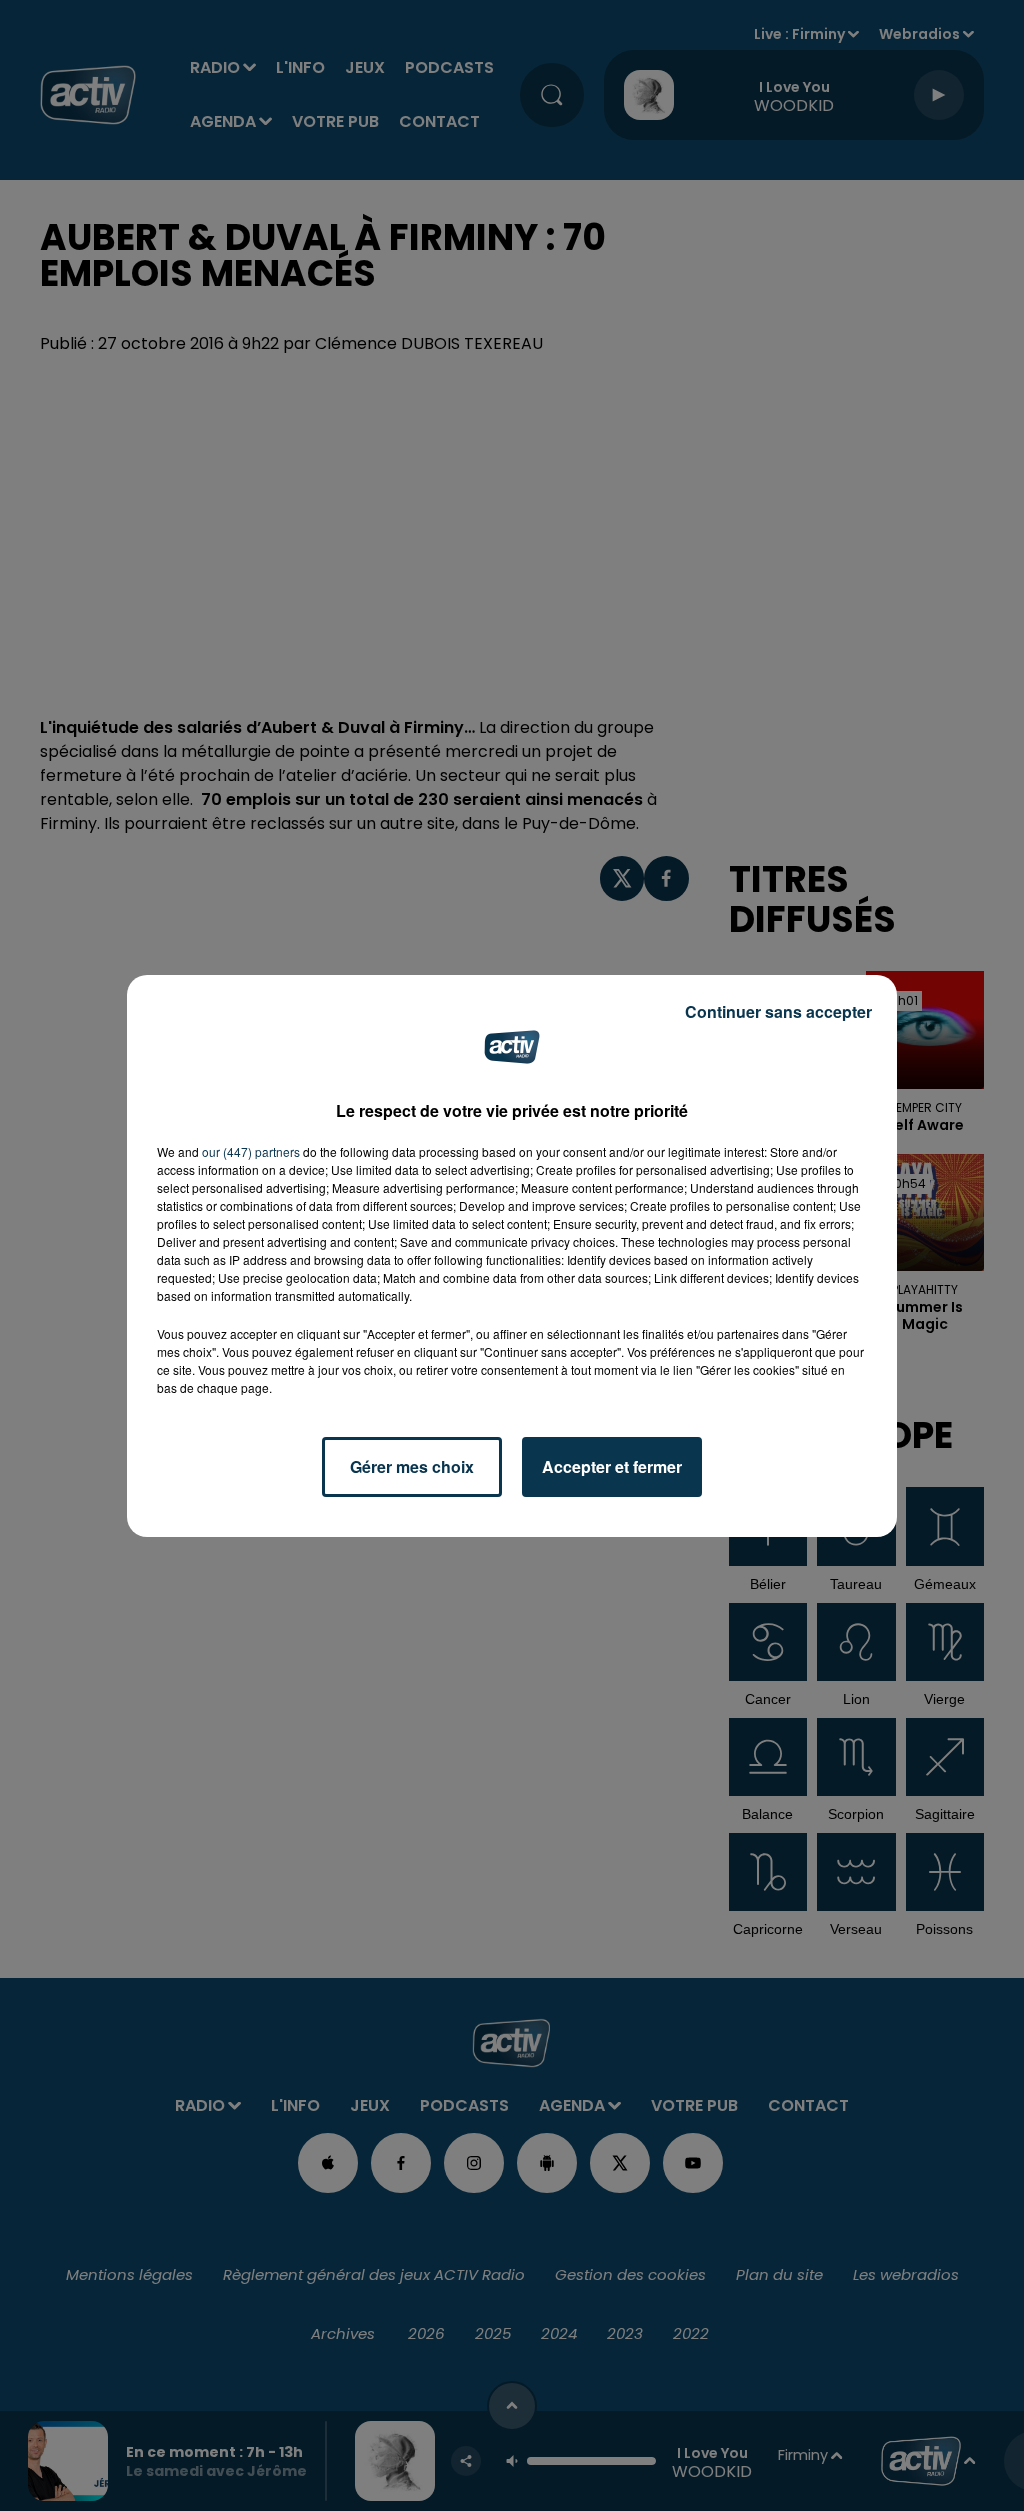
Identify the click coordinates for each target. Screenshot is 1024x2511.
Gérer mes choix (412, 1466)
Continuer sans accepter (778, 1011)
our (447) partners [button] (251, 1151)
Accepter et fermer (612, 1466)
